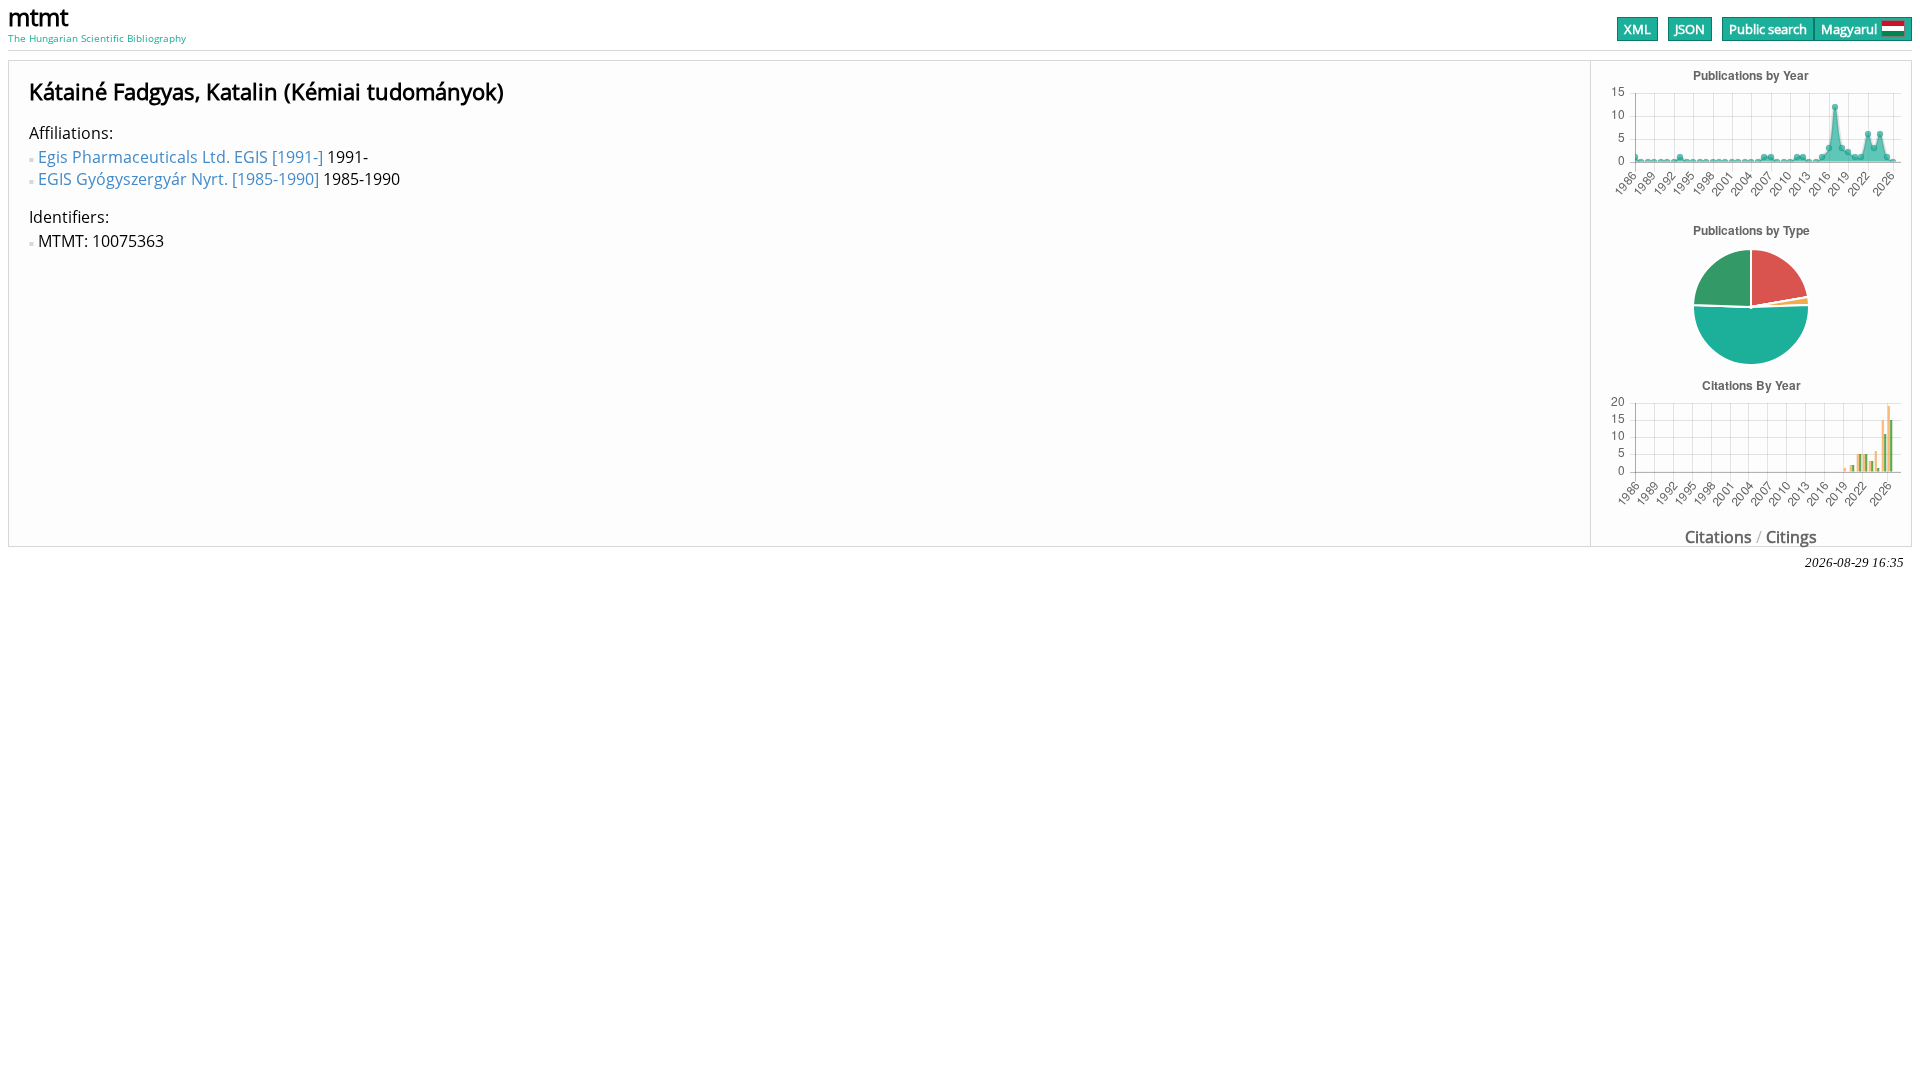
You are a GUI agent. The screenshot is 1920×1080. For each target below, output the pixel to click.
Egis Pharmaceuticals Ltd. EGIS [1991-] (180, 157)
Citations (1718, 537)
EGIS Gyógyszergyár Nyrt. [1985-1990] (178, 179)
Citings (1791, 537)
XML (1637, 29)
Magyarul (1849, 29)
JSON (1690, 29)
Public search (1768, 29)
